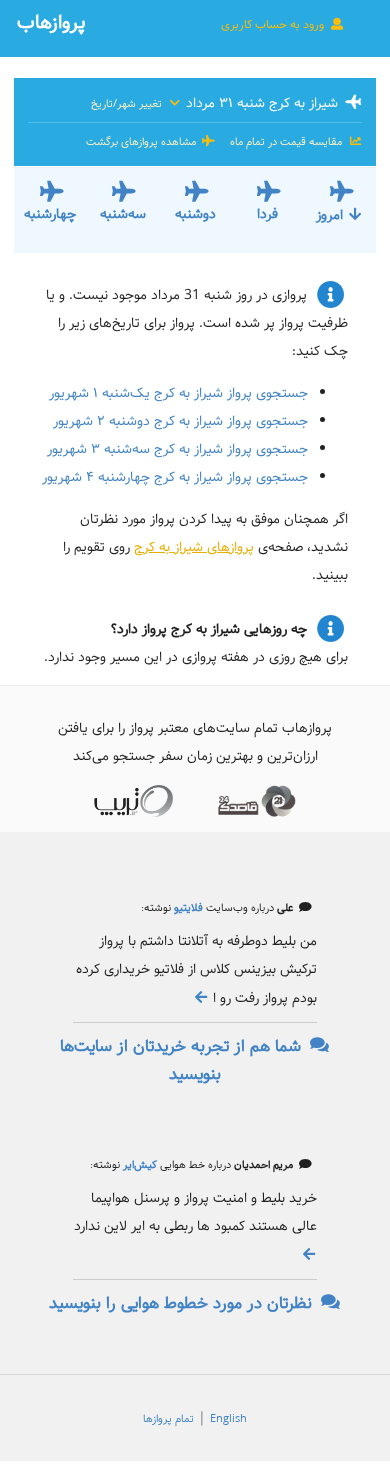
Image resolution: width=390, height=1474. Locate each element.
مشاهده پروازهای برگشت (142, 142)
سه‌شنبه (123, 214)
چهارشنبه (50, 214)
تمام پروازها (168, 1419)
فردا (267, 214)
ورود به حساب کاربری (274, 24)
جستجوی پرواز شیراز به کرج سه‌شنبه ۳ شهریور (177, 449)
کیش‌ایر (138, 1165)
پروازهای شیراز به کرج (194, 547)
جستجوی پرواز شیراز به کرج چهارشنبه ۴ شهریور (175, 477)
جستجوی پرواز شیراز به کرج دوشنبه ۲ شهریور (180, 421)
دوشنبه (195, 214)
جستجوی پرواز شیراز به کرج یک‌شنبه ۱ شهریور (178, 393)
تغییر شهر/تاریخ (128, 104)
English (228, 1419)
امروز (329, 215)
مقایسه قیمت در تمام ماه (286, 142)
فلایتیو (187, 908)
